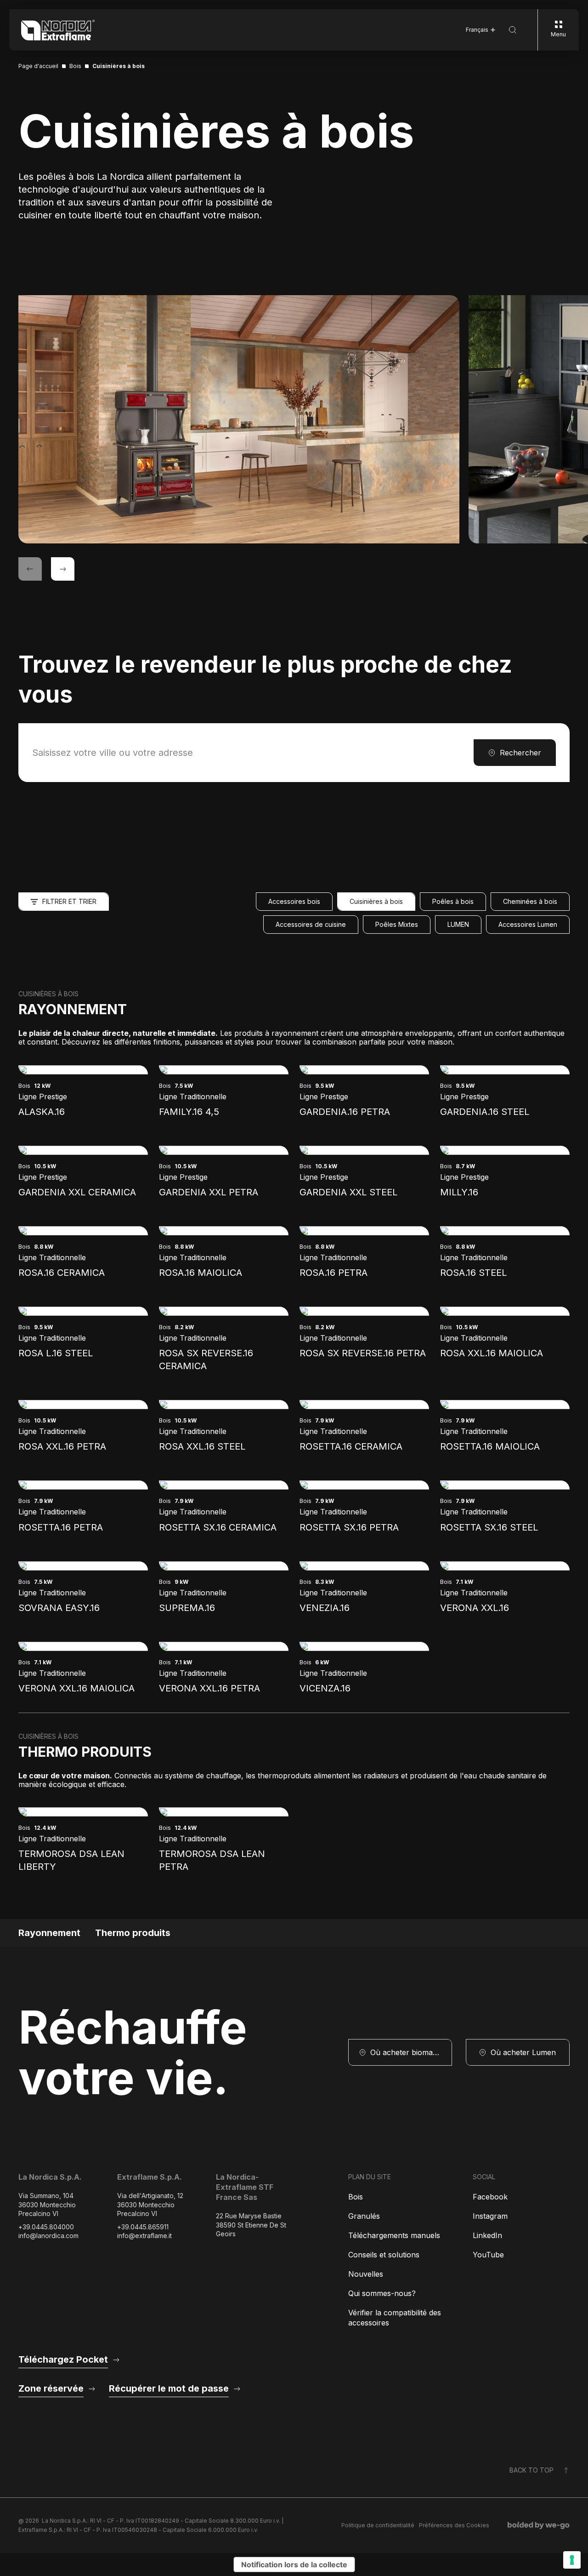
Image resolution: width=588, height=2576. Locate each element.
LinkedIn (487, 2235)
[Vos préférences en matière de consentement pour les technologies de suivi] (572, 2560)
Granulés (364, 2216)
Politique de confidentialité (378, 2525)
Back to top (531, 2470)
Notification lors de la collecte (294, 2565)
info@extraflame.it (144, 2236)
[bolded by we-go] (539, 2525)
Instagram (490, 2216)
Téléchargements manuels (394, 2235)
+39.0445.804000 (46, 2227)
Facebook (490, 2197)
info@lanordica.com (48, 2236)
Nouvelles (366, 2274)
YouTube (488, 2255)
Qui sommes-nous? (382, 2293)
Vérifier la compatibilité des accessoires (395, 2318)
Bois (356, 2197)
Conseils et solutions (384, 2255)
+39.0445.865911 (143, 2227)
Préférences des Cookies (454, 2525)
